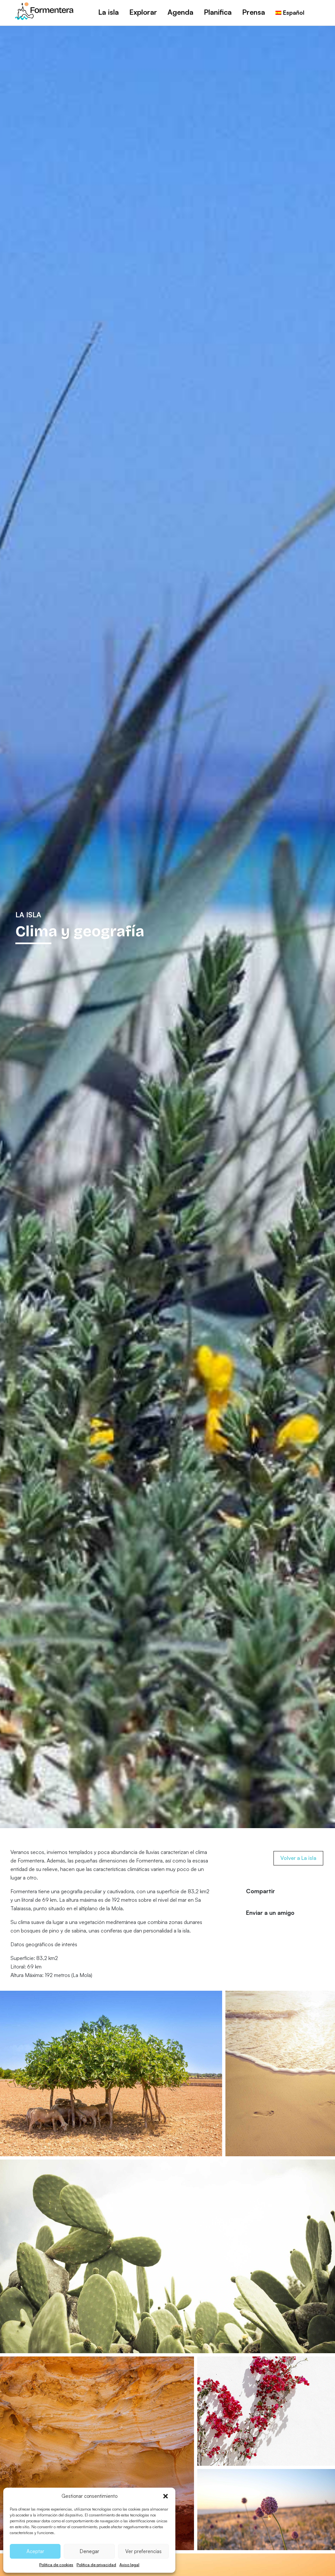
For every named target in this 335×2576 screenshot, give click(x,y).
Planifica (218, 12)
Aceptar (35, 2551)
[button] (166, 2496)
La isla (108, 12)
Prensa (254, 12)
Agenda (180, 12)
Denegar (89, 2551)
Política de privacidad (96, 2565)
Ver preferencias (143, 2551)
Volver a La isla (298, 1858)
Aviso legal (129, 2565)
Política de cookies (56, 2565)
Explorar (143, 12)
